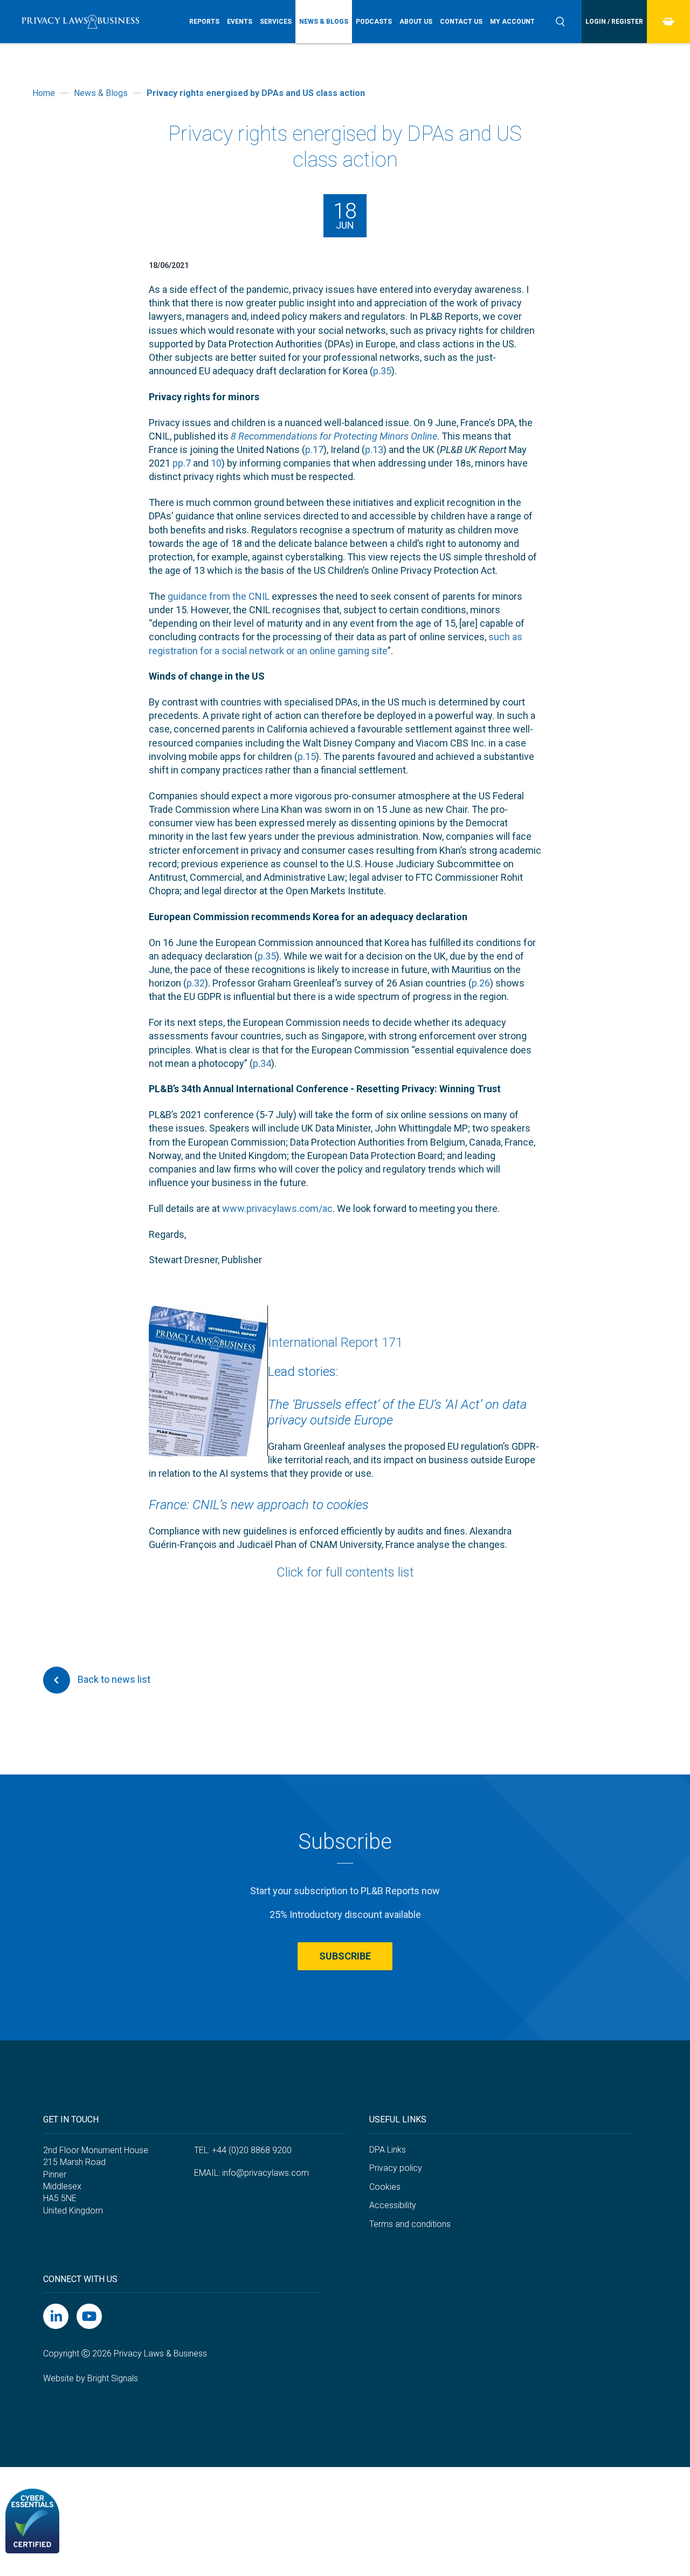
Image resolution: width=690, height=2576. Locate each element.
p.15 (307, 756)
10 (216, 463)
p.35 (382, 371)
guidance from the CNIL (219, 596)
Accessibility (393, 2205)
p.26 (481, 983)
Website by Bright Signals (91, 2378)
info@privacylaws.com (265, 2173)
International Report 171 (335, 1342)
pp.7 (182, 463)
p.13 (374, 450)
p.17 (314, 450)
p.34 (262, 1063)
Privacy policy (396, 2168)
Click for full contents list (345, 1572)
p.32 (196, 983)
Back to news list (113, 1679)
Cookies (385, 2187)
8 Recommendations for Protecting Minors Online (334, 436)
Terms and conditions (410, 2224)
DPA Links (388, 2150)
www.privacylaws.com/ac (277, 1208)
